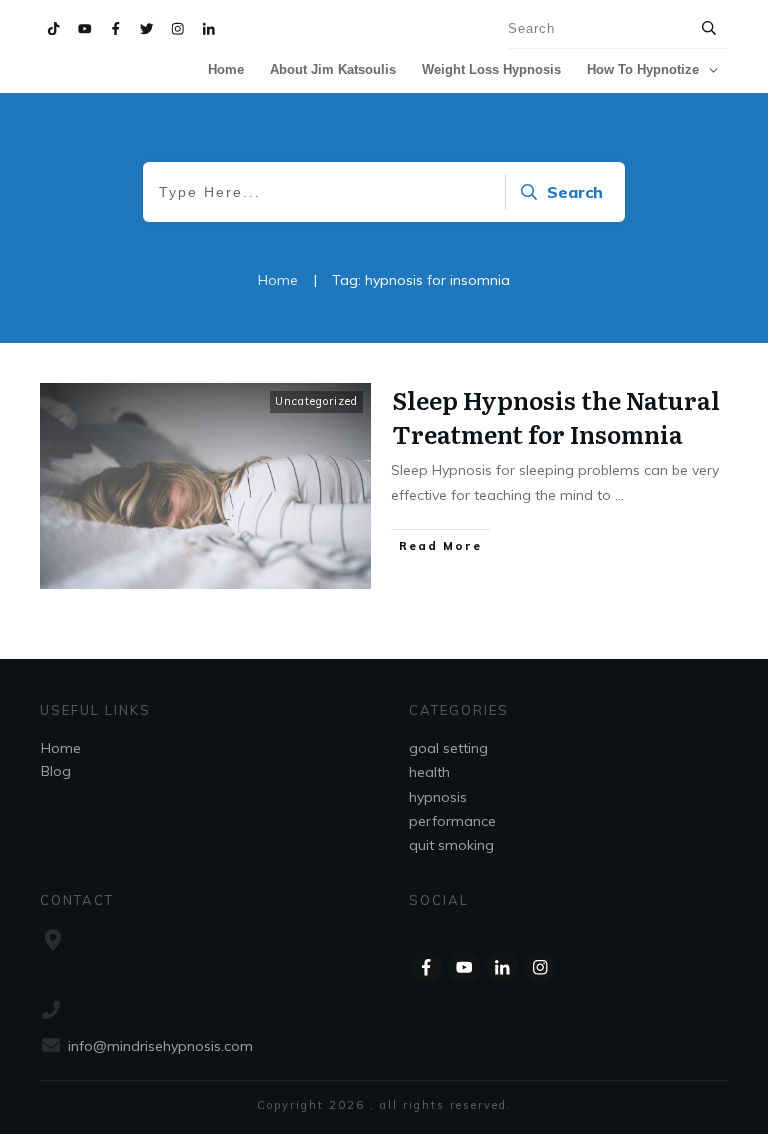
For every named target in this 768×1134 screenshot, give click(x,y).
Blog (56, 771)
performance (452, 821)
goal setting (448, 748)
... (619, 495)
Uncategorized (316, 401)
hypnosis (438, 797)
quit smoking (451, 845)
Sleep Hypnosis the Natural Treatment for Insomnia (556, 416)
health (429, 772)
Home (61, 748)
